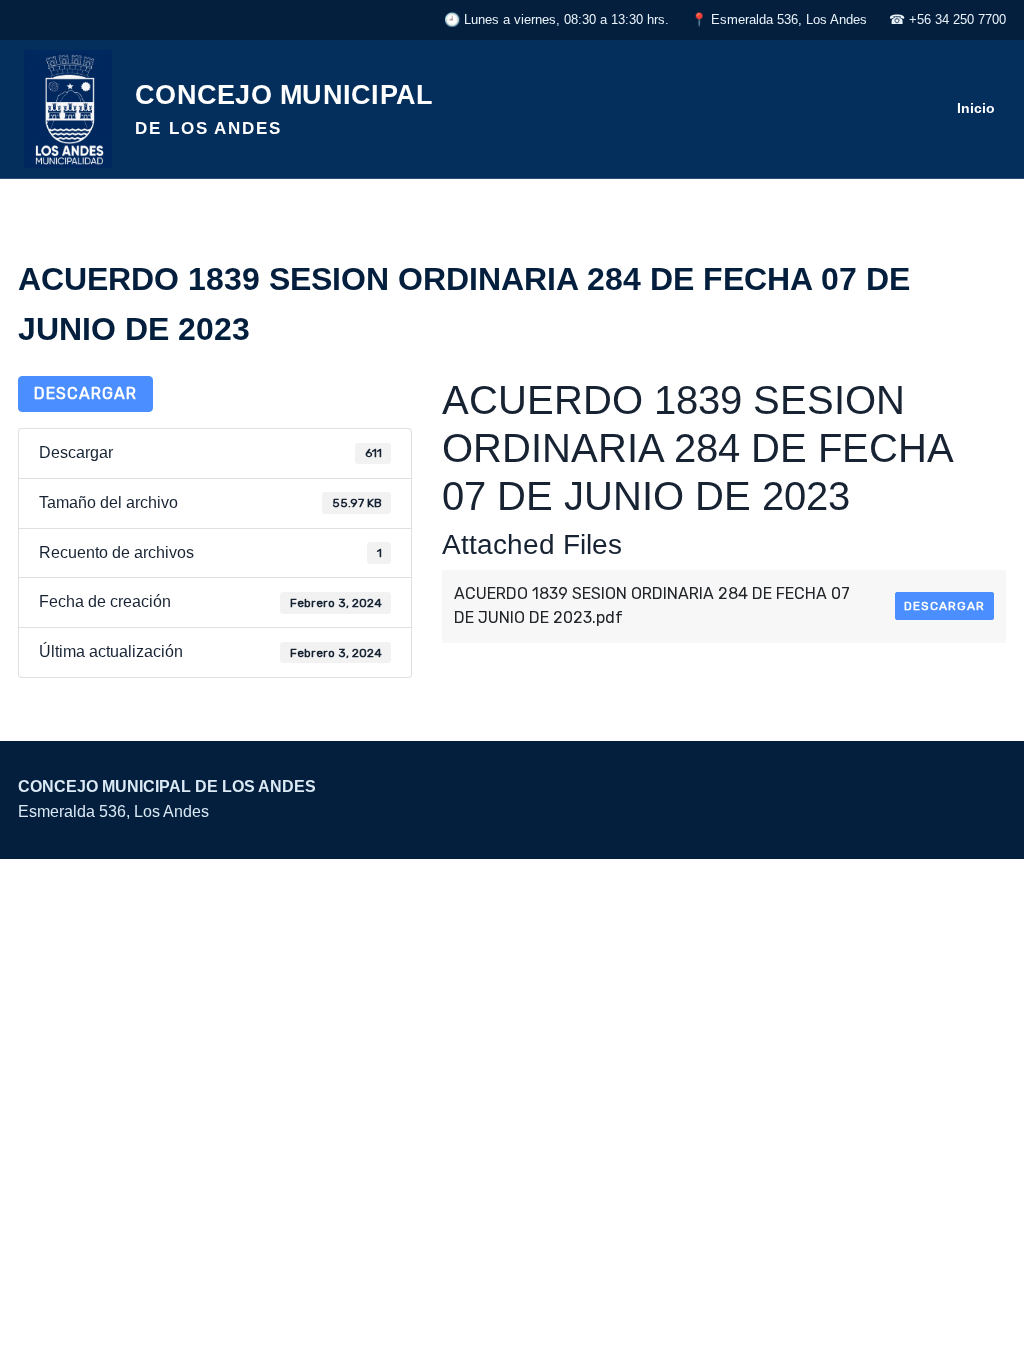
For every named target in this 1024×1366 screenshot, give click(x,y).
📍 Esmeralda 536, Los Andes (779, 19)
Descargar (85, 393)
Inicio (976, 108)
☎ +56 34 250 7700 (947, 19)
